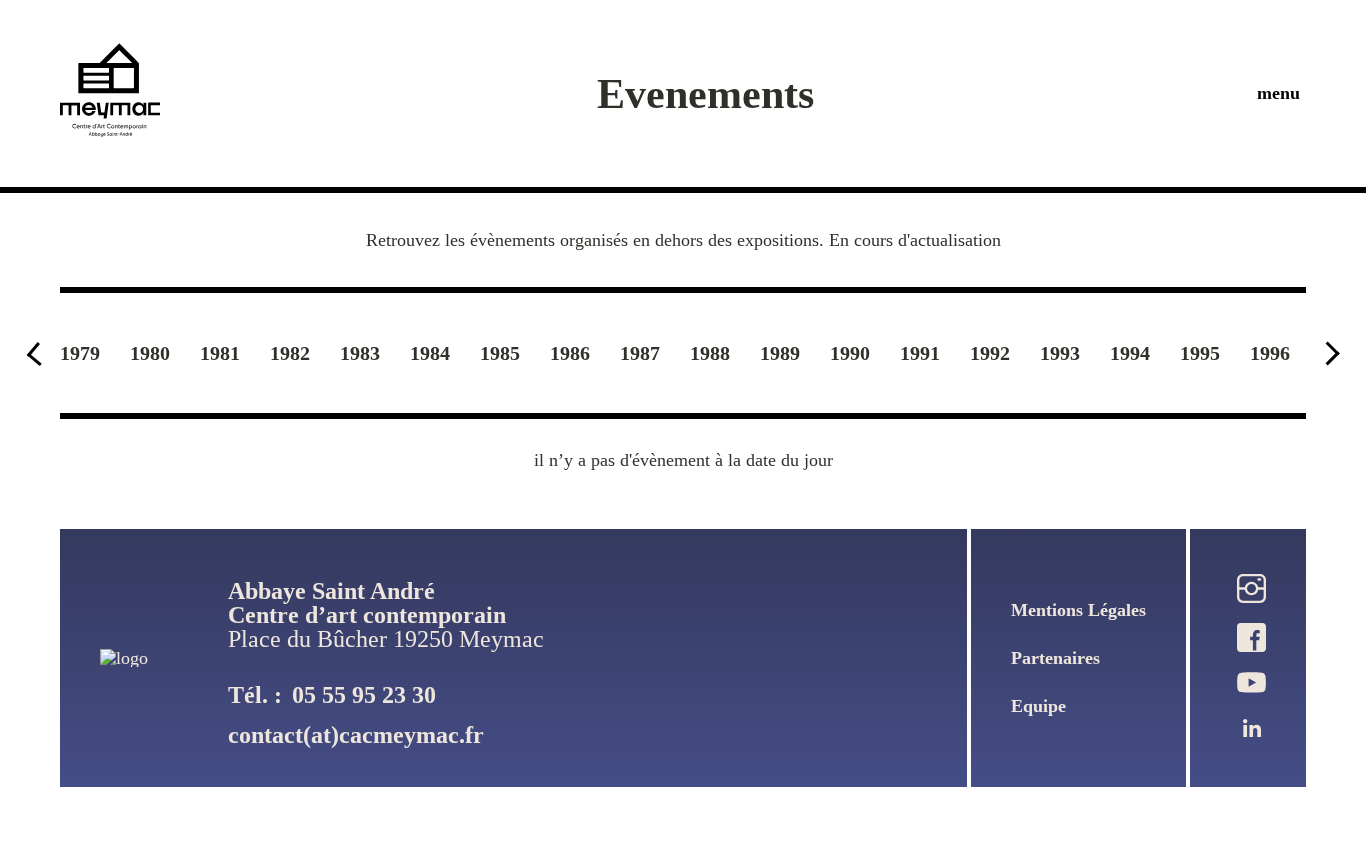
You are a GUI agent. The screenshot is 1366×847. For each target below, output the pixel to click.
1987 (640, 353)
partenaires (1055, 658)
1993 (1060, 353)
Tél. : (332, 695)
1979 (80, 353)
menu (1278, 93)
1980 (150, 353)
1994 (1130, 353)
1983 (360, 353)
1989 (780, 353)
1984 (430, 353)
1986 (570, 353)
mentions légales (1078, 610)
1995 (1200, 353)
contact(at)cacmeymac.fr (356, 735)
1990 (850, 353)
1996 (1270, 353)
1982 (290, 353)
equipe (1038, 706)
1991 (920, 353)
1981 (220, 353)
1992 (990, 353)
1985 (500, 353)
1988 (710, 353)
